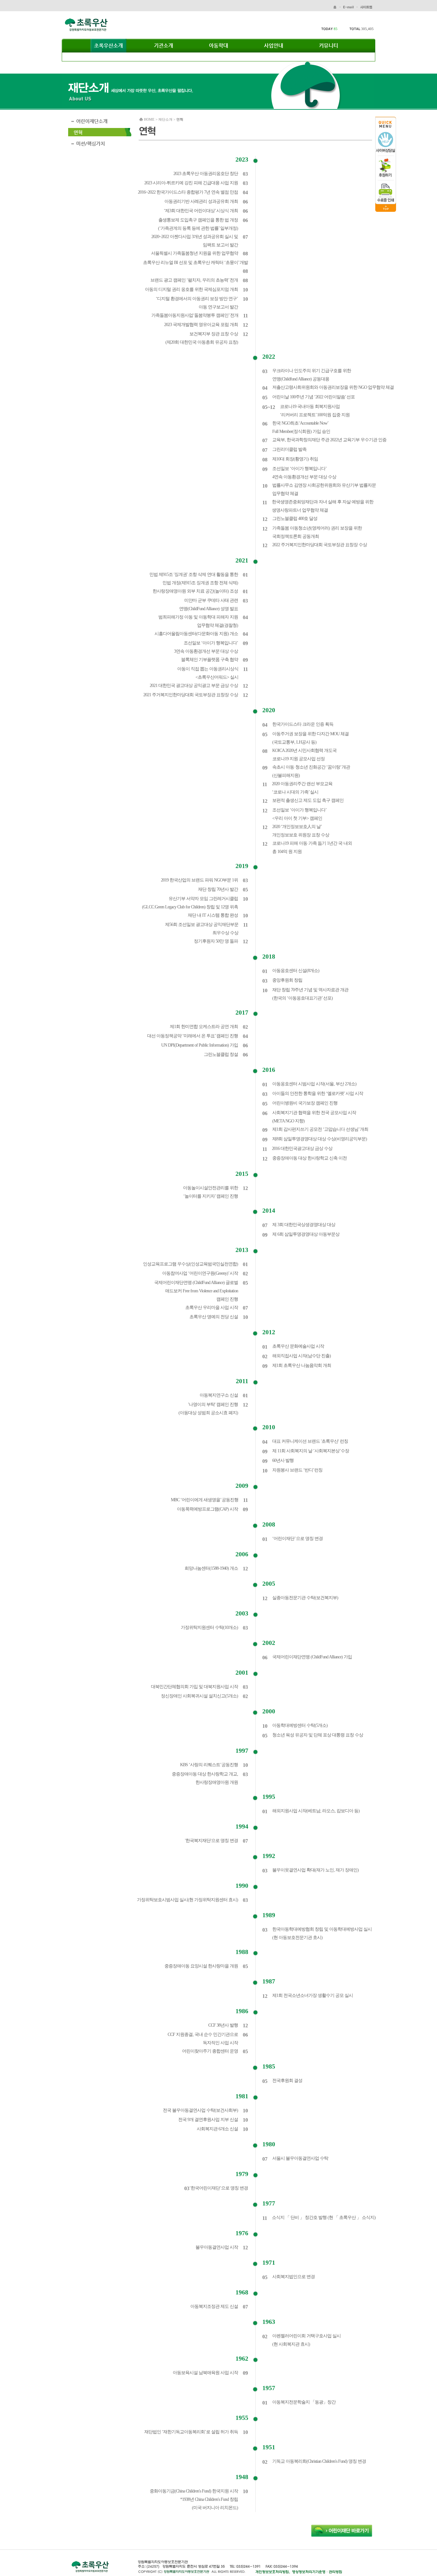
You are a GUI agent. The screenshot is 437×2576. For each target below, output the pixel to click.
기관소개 (163, 46)
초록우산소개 (108, 46)
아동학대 (219, 46)
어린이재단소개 (92, 121)
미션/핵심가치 (91, 144)
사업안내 (274, 46)
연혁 (78, 132)
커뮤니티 (329, 46)
